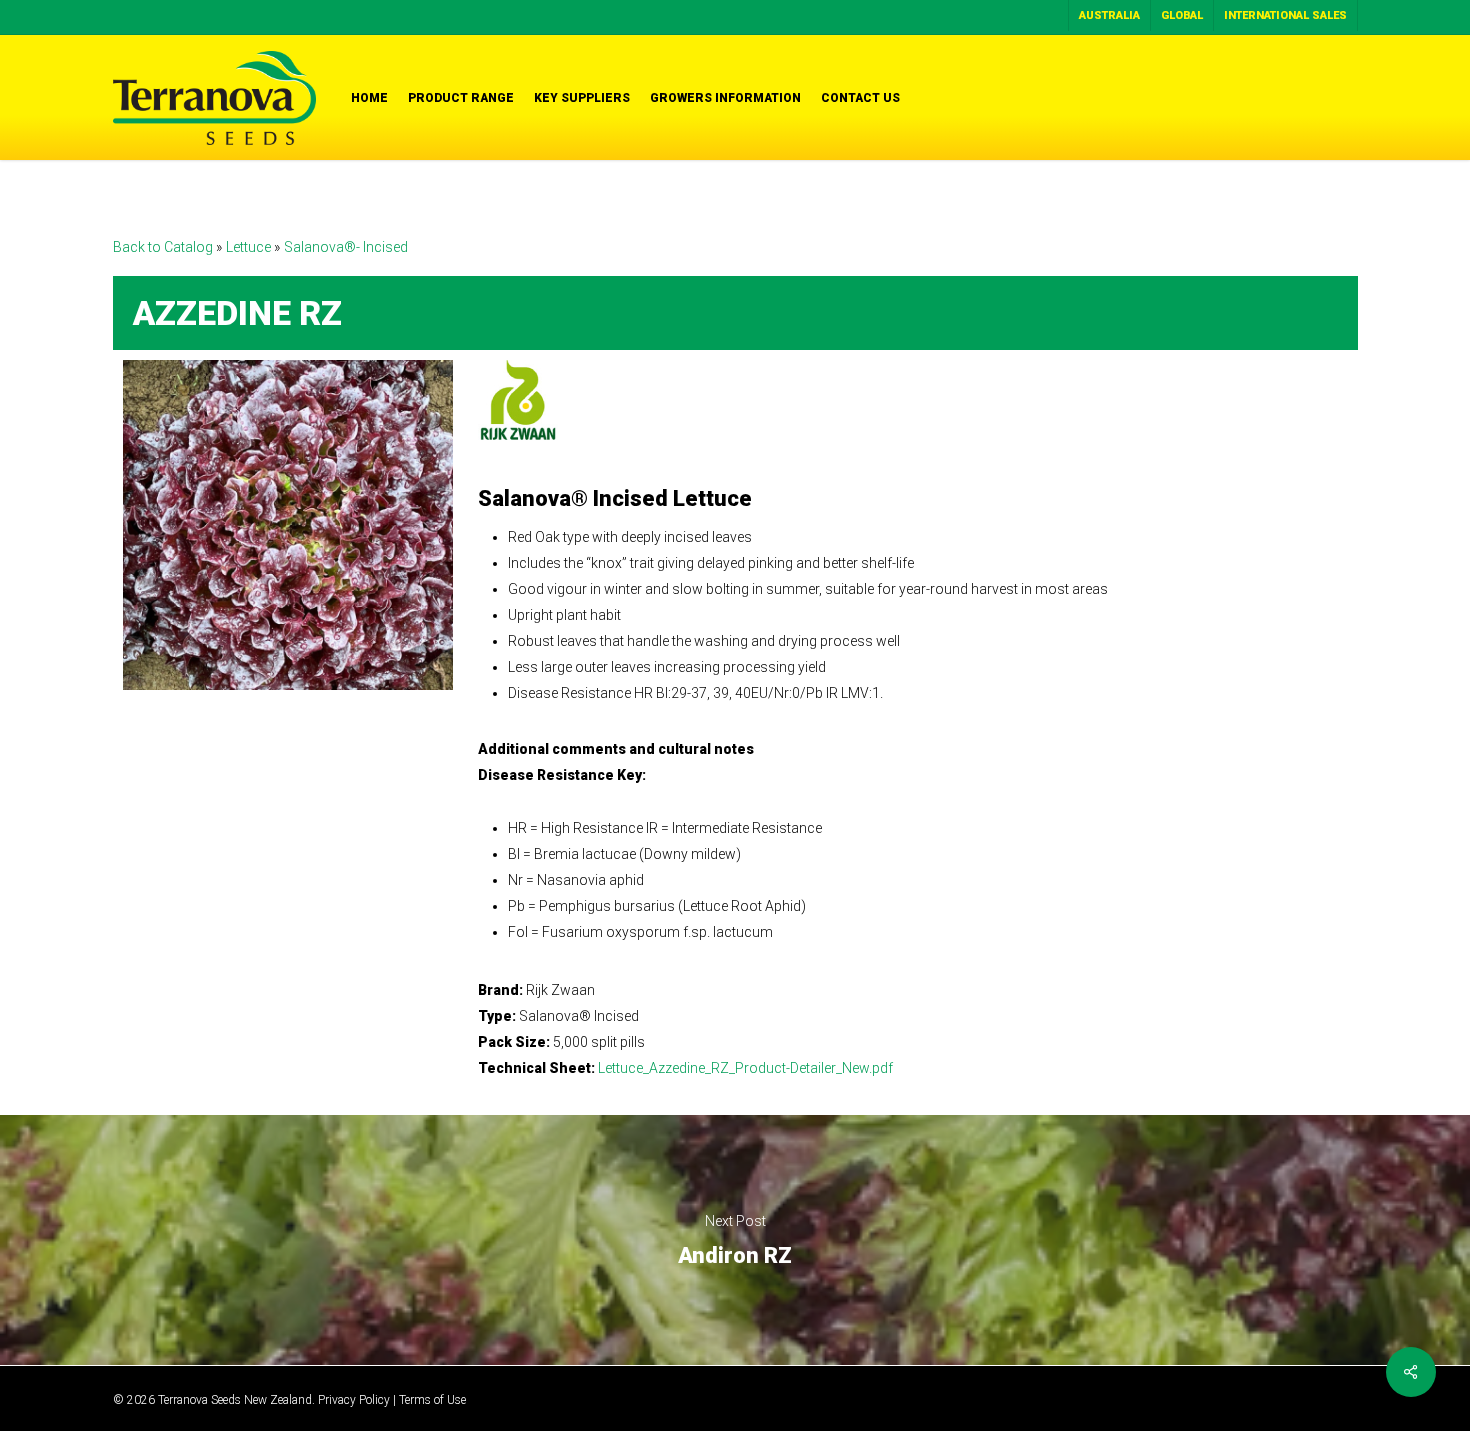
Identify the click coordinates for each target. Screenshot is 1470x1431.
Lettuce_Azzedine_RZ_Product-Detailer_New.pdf (745, 1068)
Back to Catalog (164, 247)
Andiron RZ (735, 1240)
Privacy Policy (354, 1400)
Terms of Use (432, 1400)
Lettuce (250, 247)
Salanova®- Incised (346, 247)
